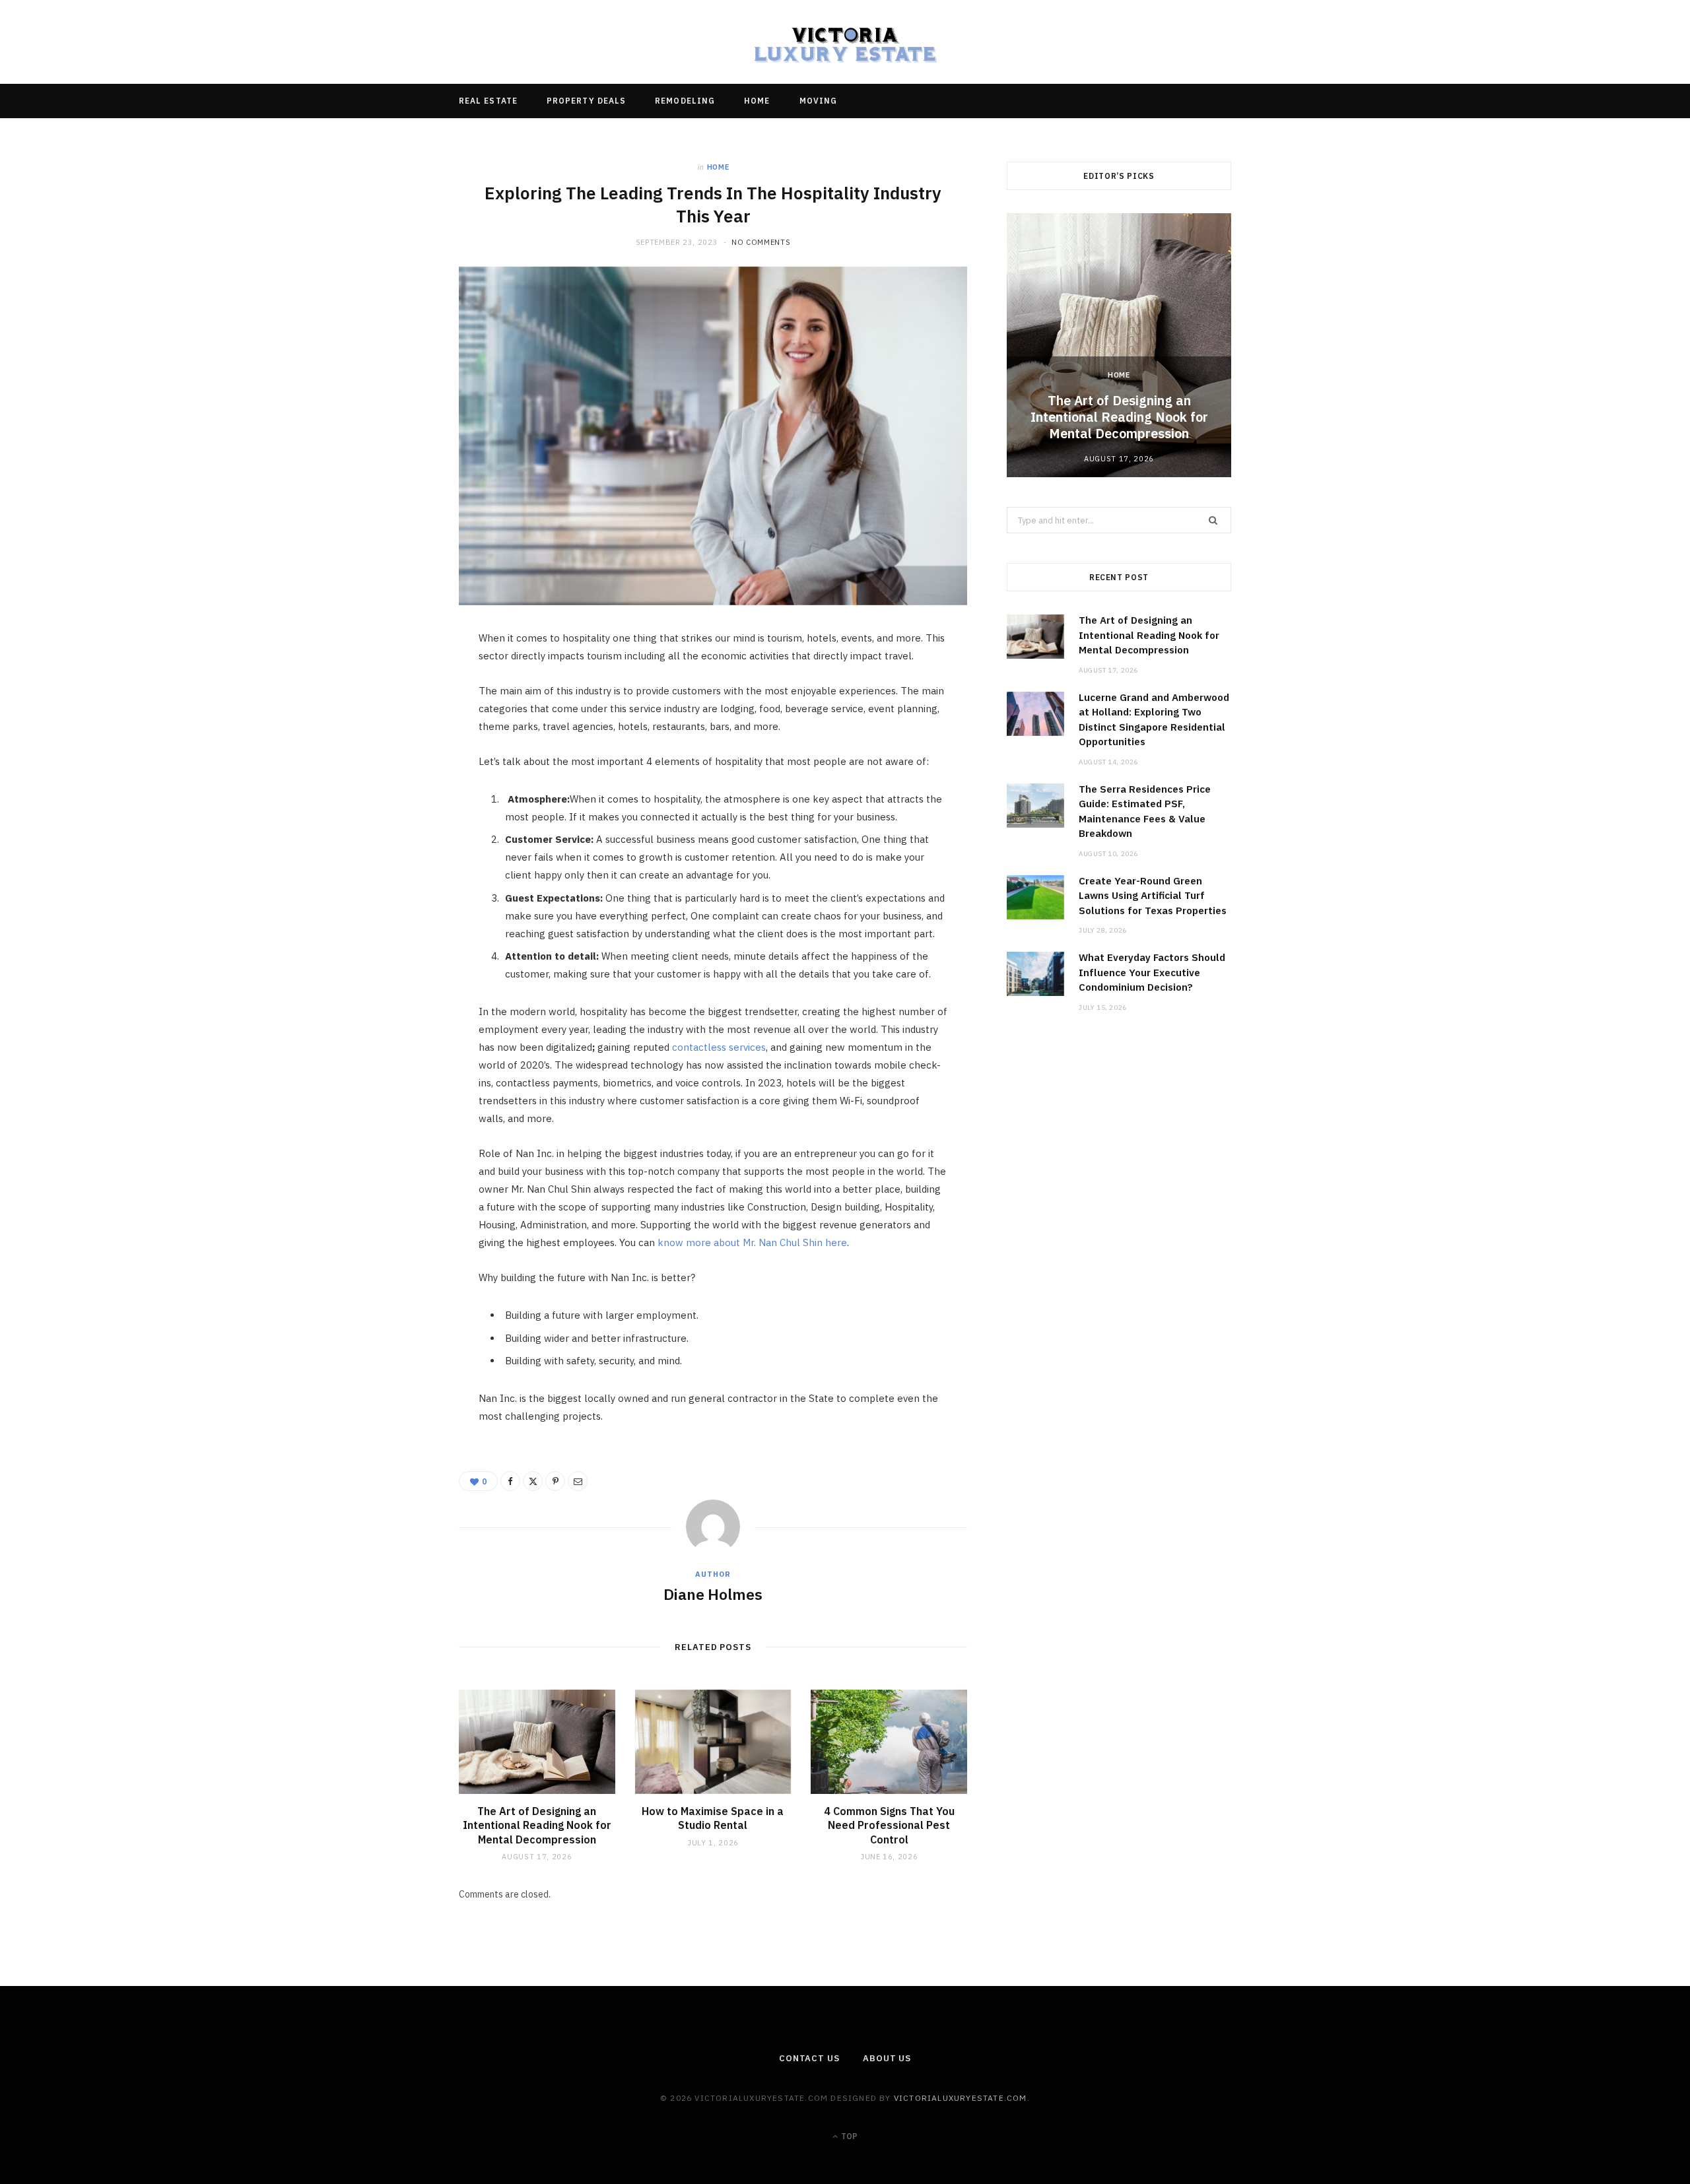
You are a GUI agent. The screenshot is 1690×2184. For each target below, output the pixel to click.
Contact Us (809, 2058)
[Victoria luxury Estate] (845, 42)
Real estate (488, 101)
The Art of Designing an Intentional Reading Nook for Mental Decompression (537, 1825)
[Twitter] (397, 715)
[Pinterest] (397, 749)
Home (757, 101)
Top (848, 2136)
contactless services (719, 1047)
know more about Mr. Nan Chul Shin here (752, 1242)
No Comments (761, 242)
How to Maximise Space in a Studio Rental (713, 1818)
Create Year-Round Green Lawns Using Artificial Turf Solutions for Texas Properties (1153, 896)
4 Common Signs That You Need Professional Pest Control (889, 1825)
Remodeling (685, 101)
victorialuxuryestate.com (961, 2098)
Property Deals (586, 101)
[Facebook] (397, 682)
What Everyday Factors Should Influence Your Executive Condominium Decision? (1152, 972)
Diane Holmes (713, 1594)
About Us (887, 2058)
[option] (1119, 345)
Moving (818, 101)
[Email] (397, 783)
